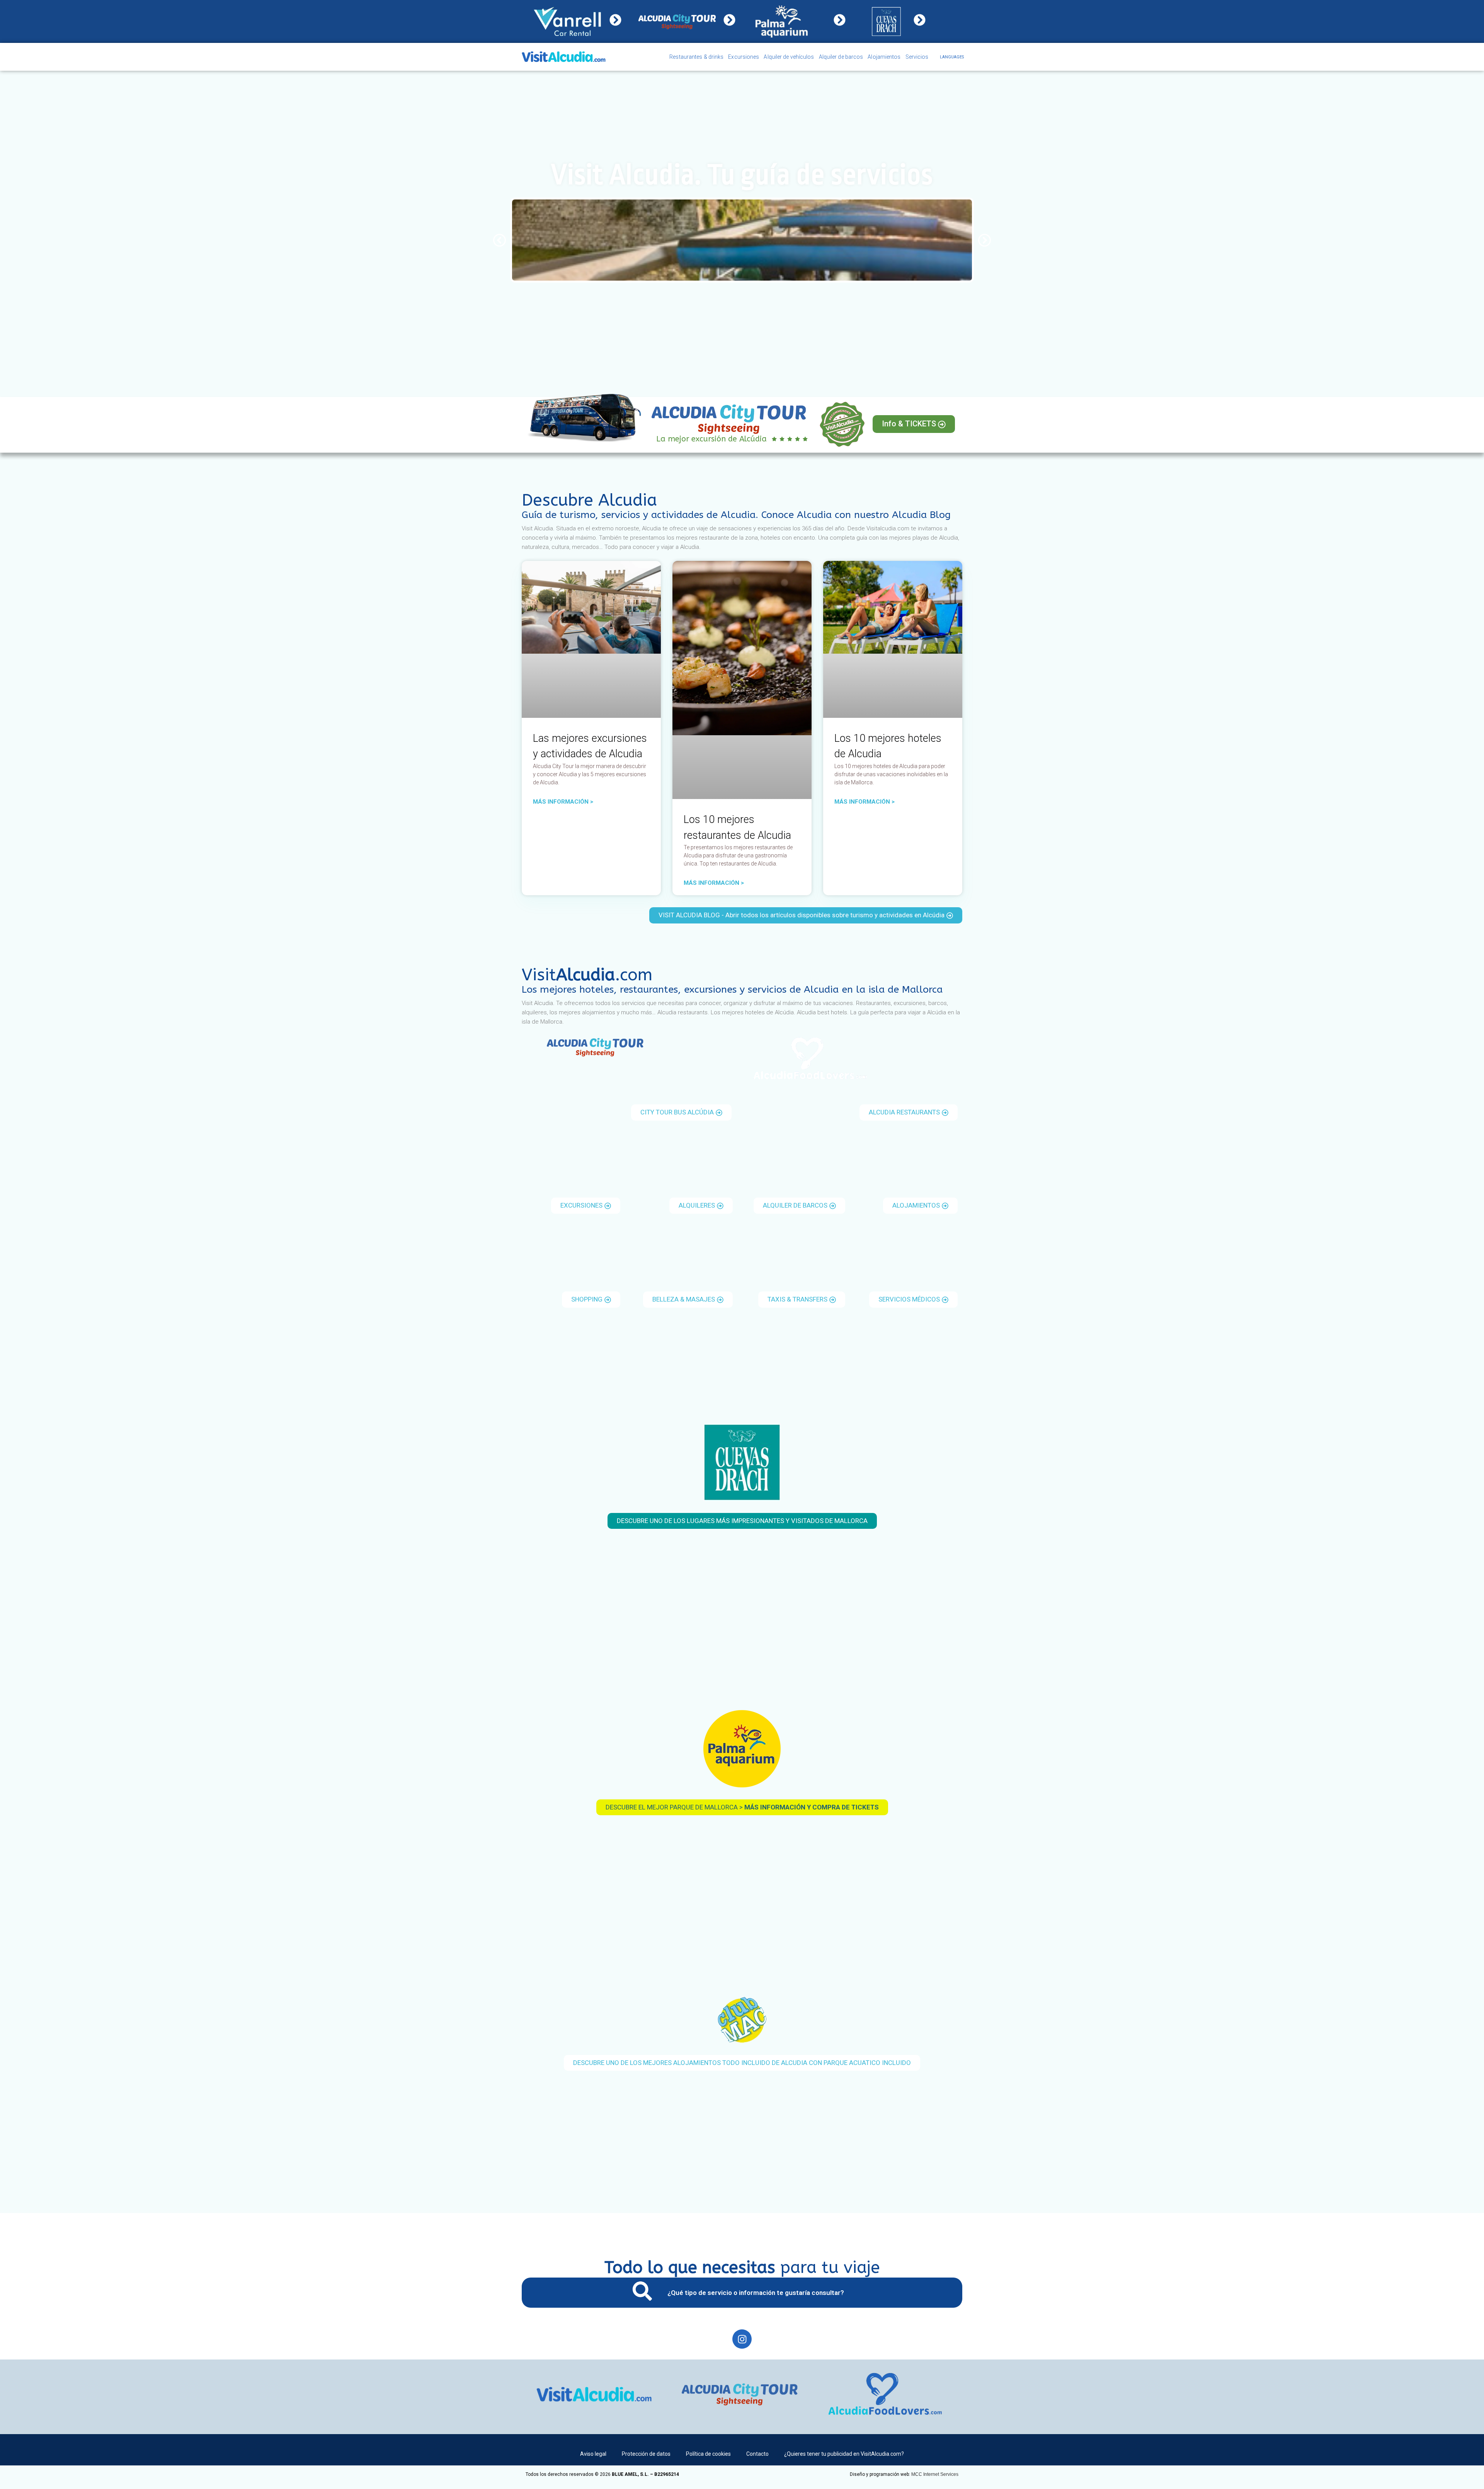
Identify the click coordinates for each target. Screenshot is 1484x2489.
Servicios (917, 57)
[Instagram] (742, 2339)
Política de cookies (708, 2454)
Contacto (757, 2454)
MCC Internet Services (935, 2474)
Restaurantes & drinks (696, 57)
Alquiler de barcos (841, 57)
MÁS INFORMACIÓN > (563, 802)
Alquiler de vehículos (789, 57)
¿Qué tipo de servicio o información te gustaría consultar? (756, 2293)
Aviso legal (593, 2454)
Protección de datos (646, 2454)
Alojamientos (884, 57)
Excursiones (744, 57)
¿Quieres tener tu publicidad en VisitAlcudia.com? (844, 2454)
